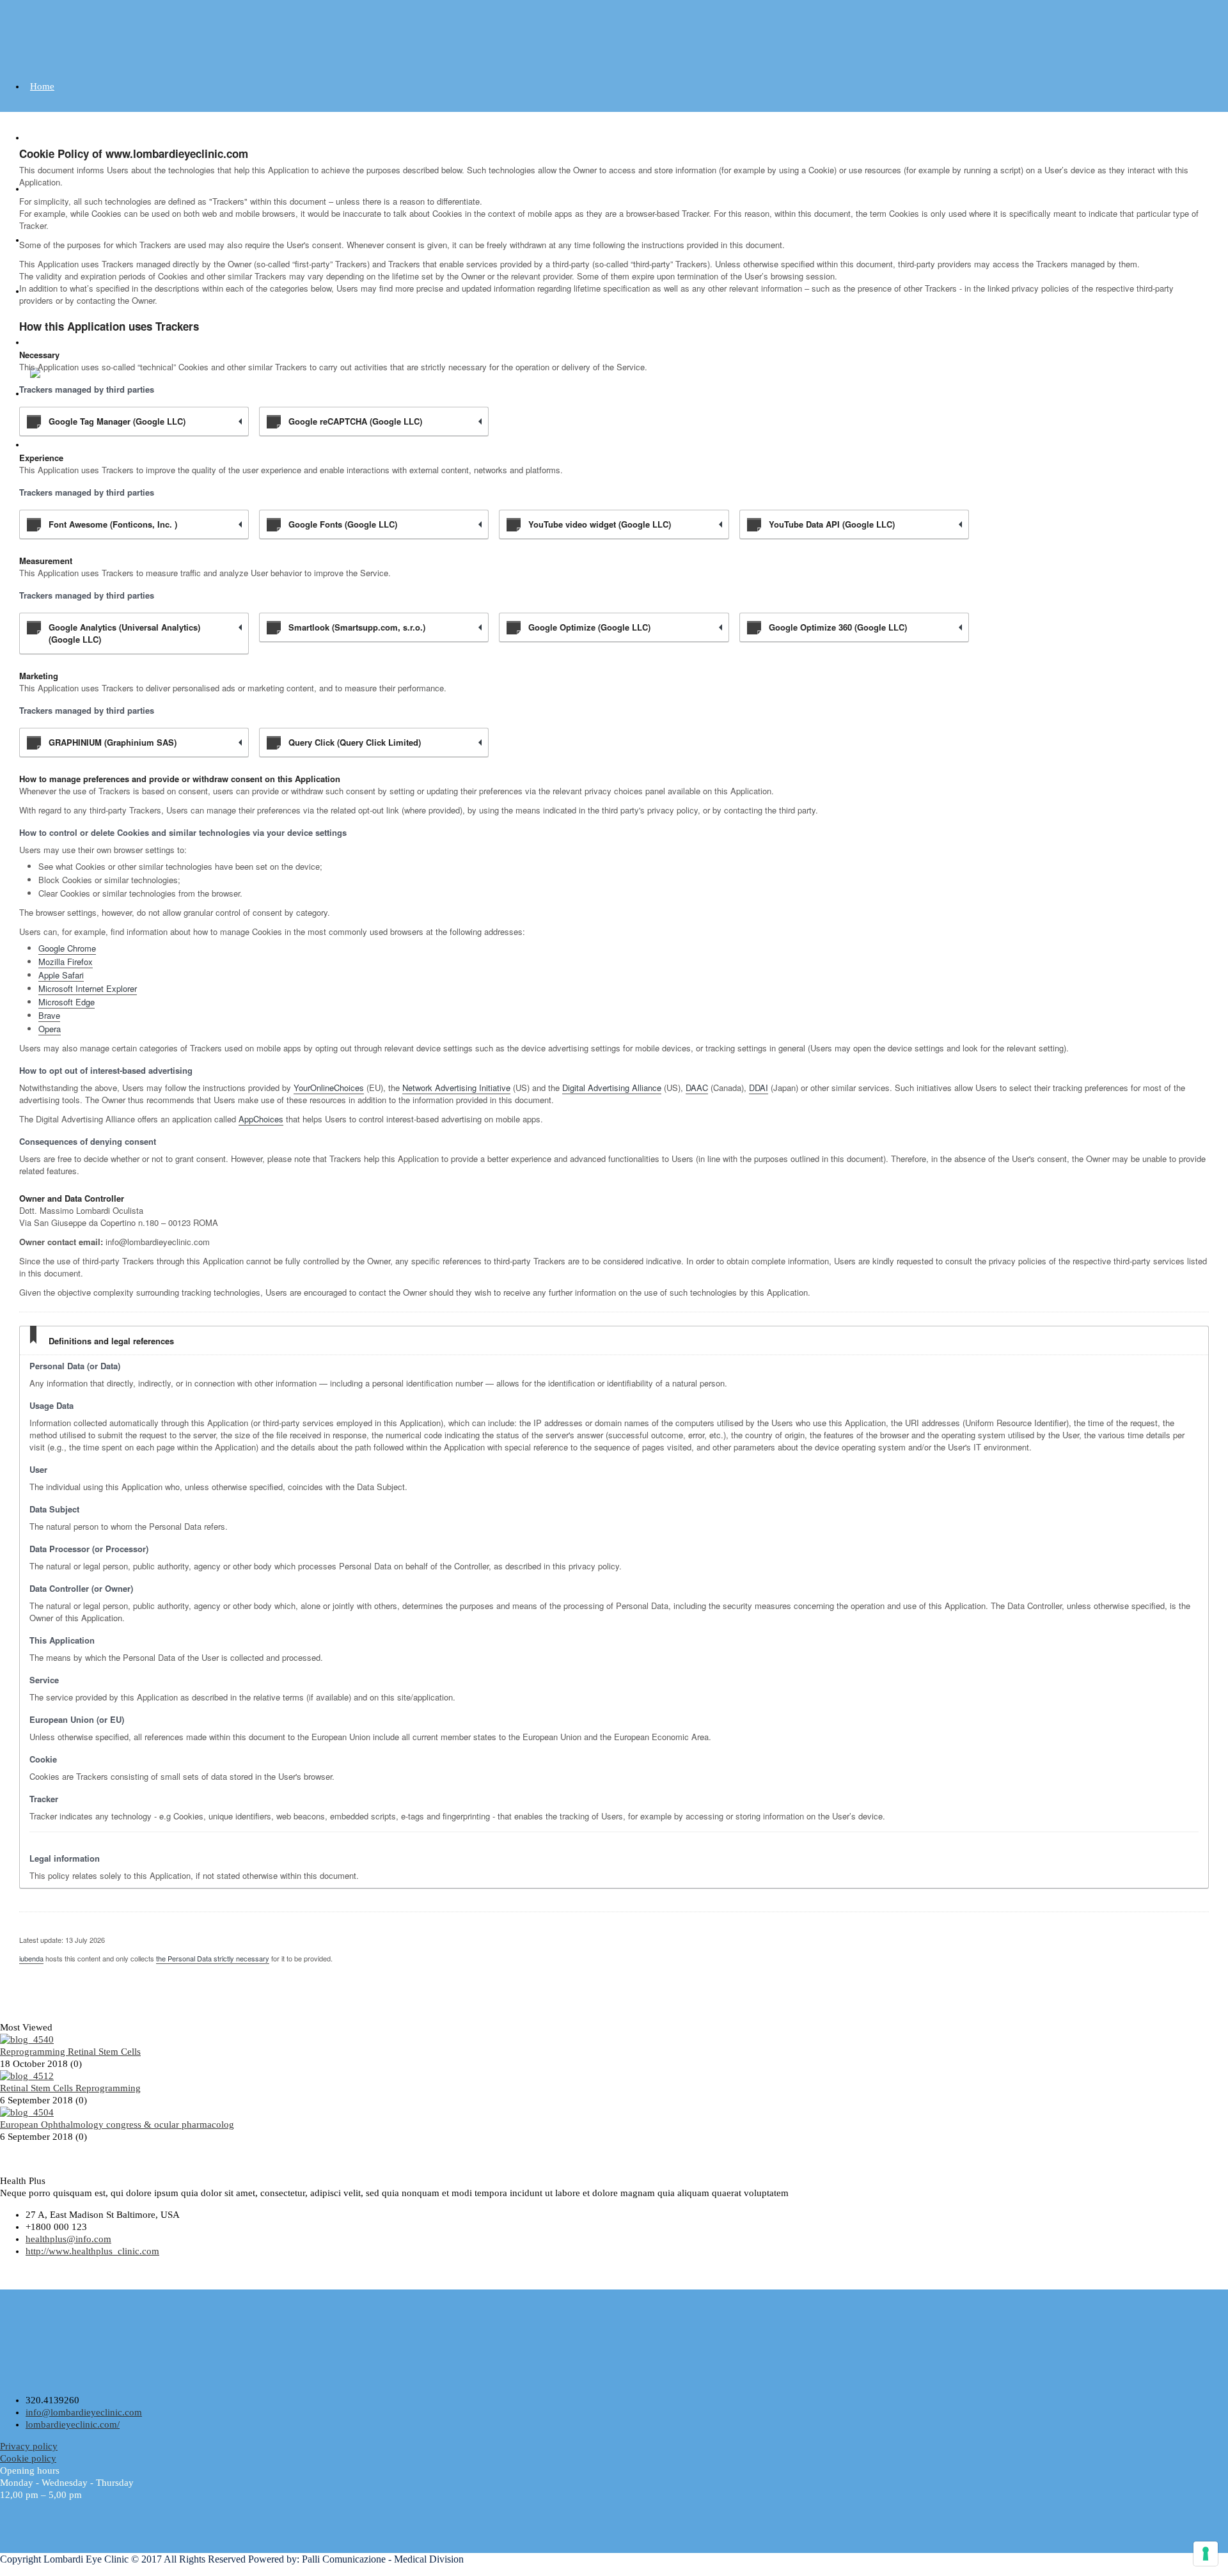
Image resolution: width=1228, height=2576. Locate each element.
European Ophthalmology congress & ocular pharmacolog (117, 2124)
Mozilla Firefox (66, 962)
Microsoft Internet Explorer (88, 988)
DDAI (759, 1088)
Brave (49, 1015)
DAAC (697, 1088)
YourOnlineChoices (329, 1088)
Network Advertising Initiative (456, 1088)
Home (42, 86)
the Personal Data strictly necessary (213, 1958)
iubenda (31, 1958)
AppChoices (261, 1119)
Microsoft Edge (67, 1002)
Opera (50, 1029)
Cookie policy (28, 2458)
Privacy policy (29, 2446)
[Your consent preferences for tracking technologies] (1206, 2554)
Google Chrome (67, 948)
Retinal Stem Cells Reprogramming (70, 2088)
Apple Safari (61, 975)
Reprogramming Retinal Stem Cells (70, 2052)
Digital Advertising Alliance (612, 1088)
